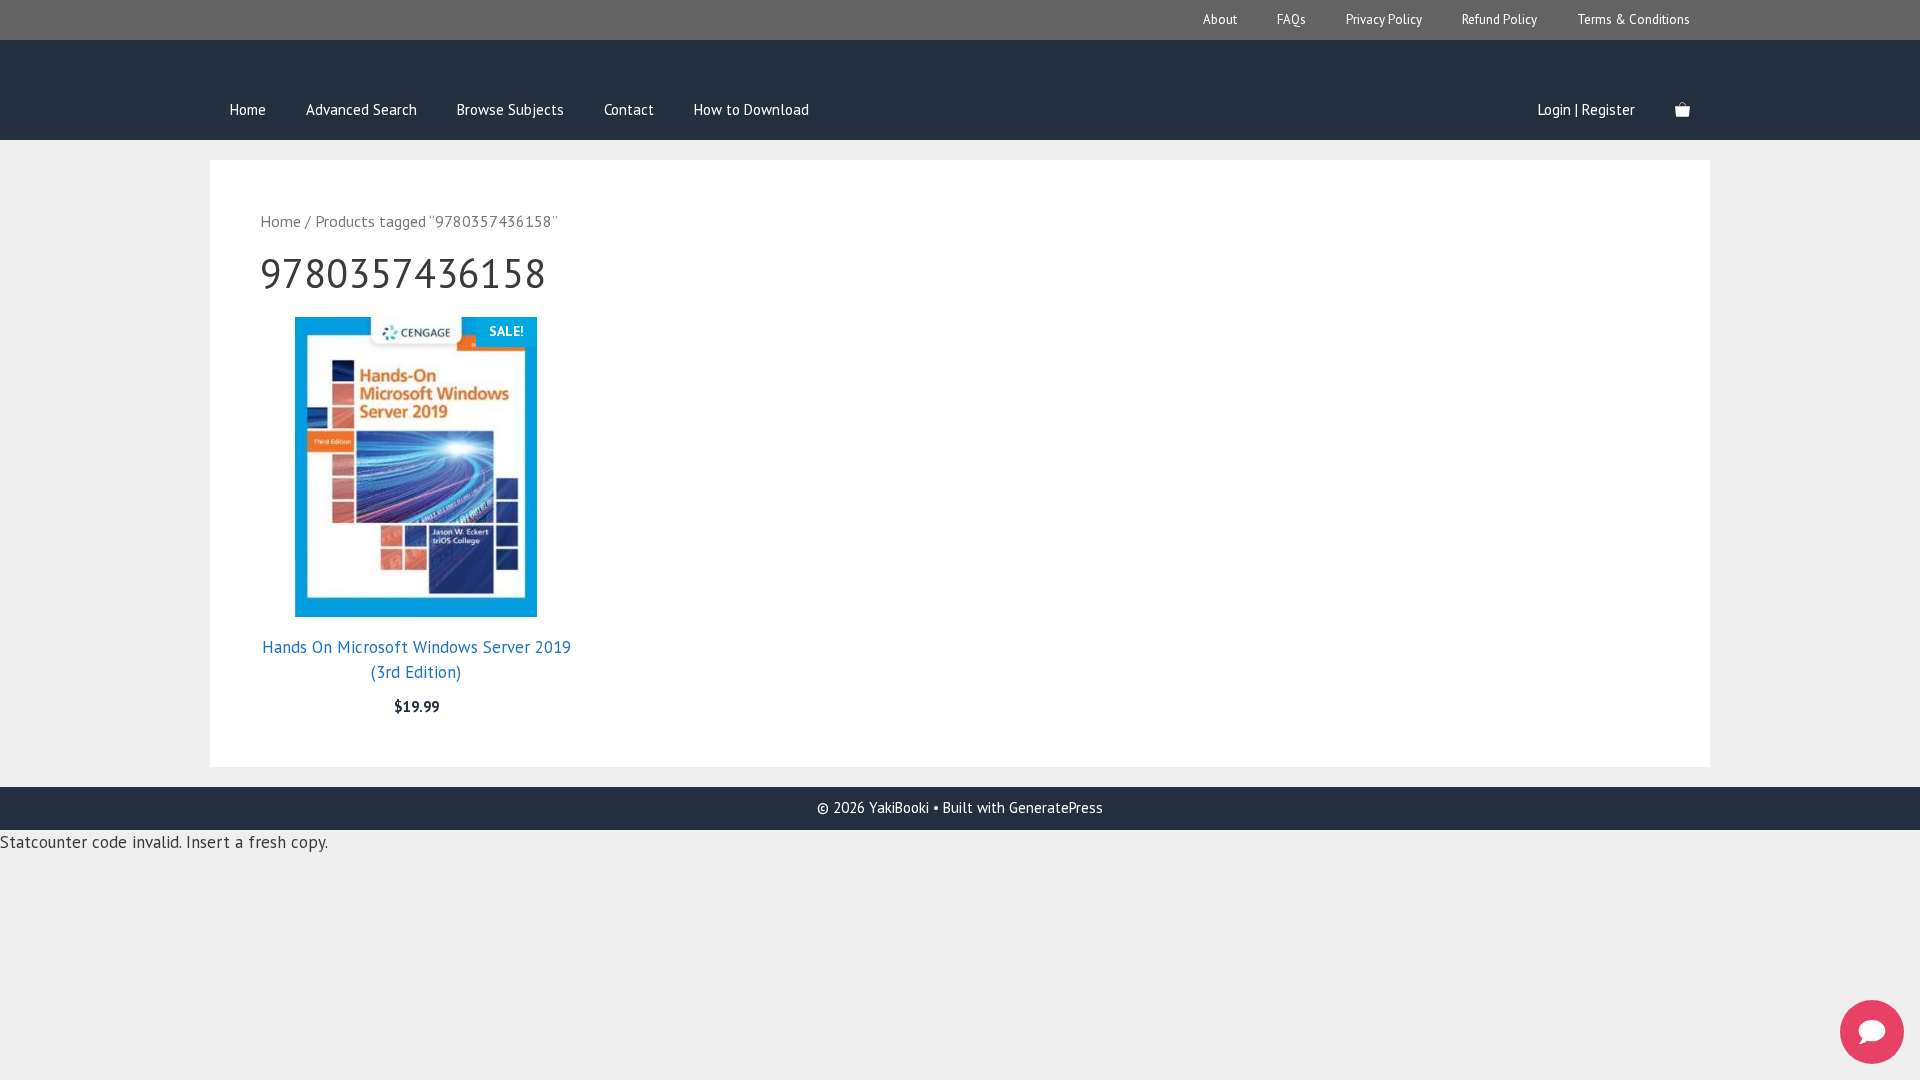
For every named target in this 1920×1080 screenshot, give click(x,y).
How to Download (751, 109)
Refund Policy (1499, 19)
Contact (629, 109)
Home (248, 109)
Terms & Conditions (1633, 19)
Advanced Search (361, 109)
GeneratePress (1056, 807)
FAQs (1291, 19)
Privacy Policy (1384, 19)
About (1220, 19)
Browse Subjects (510, 109)
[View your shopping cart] (1682, 110)
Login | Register (1586, 109)
